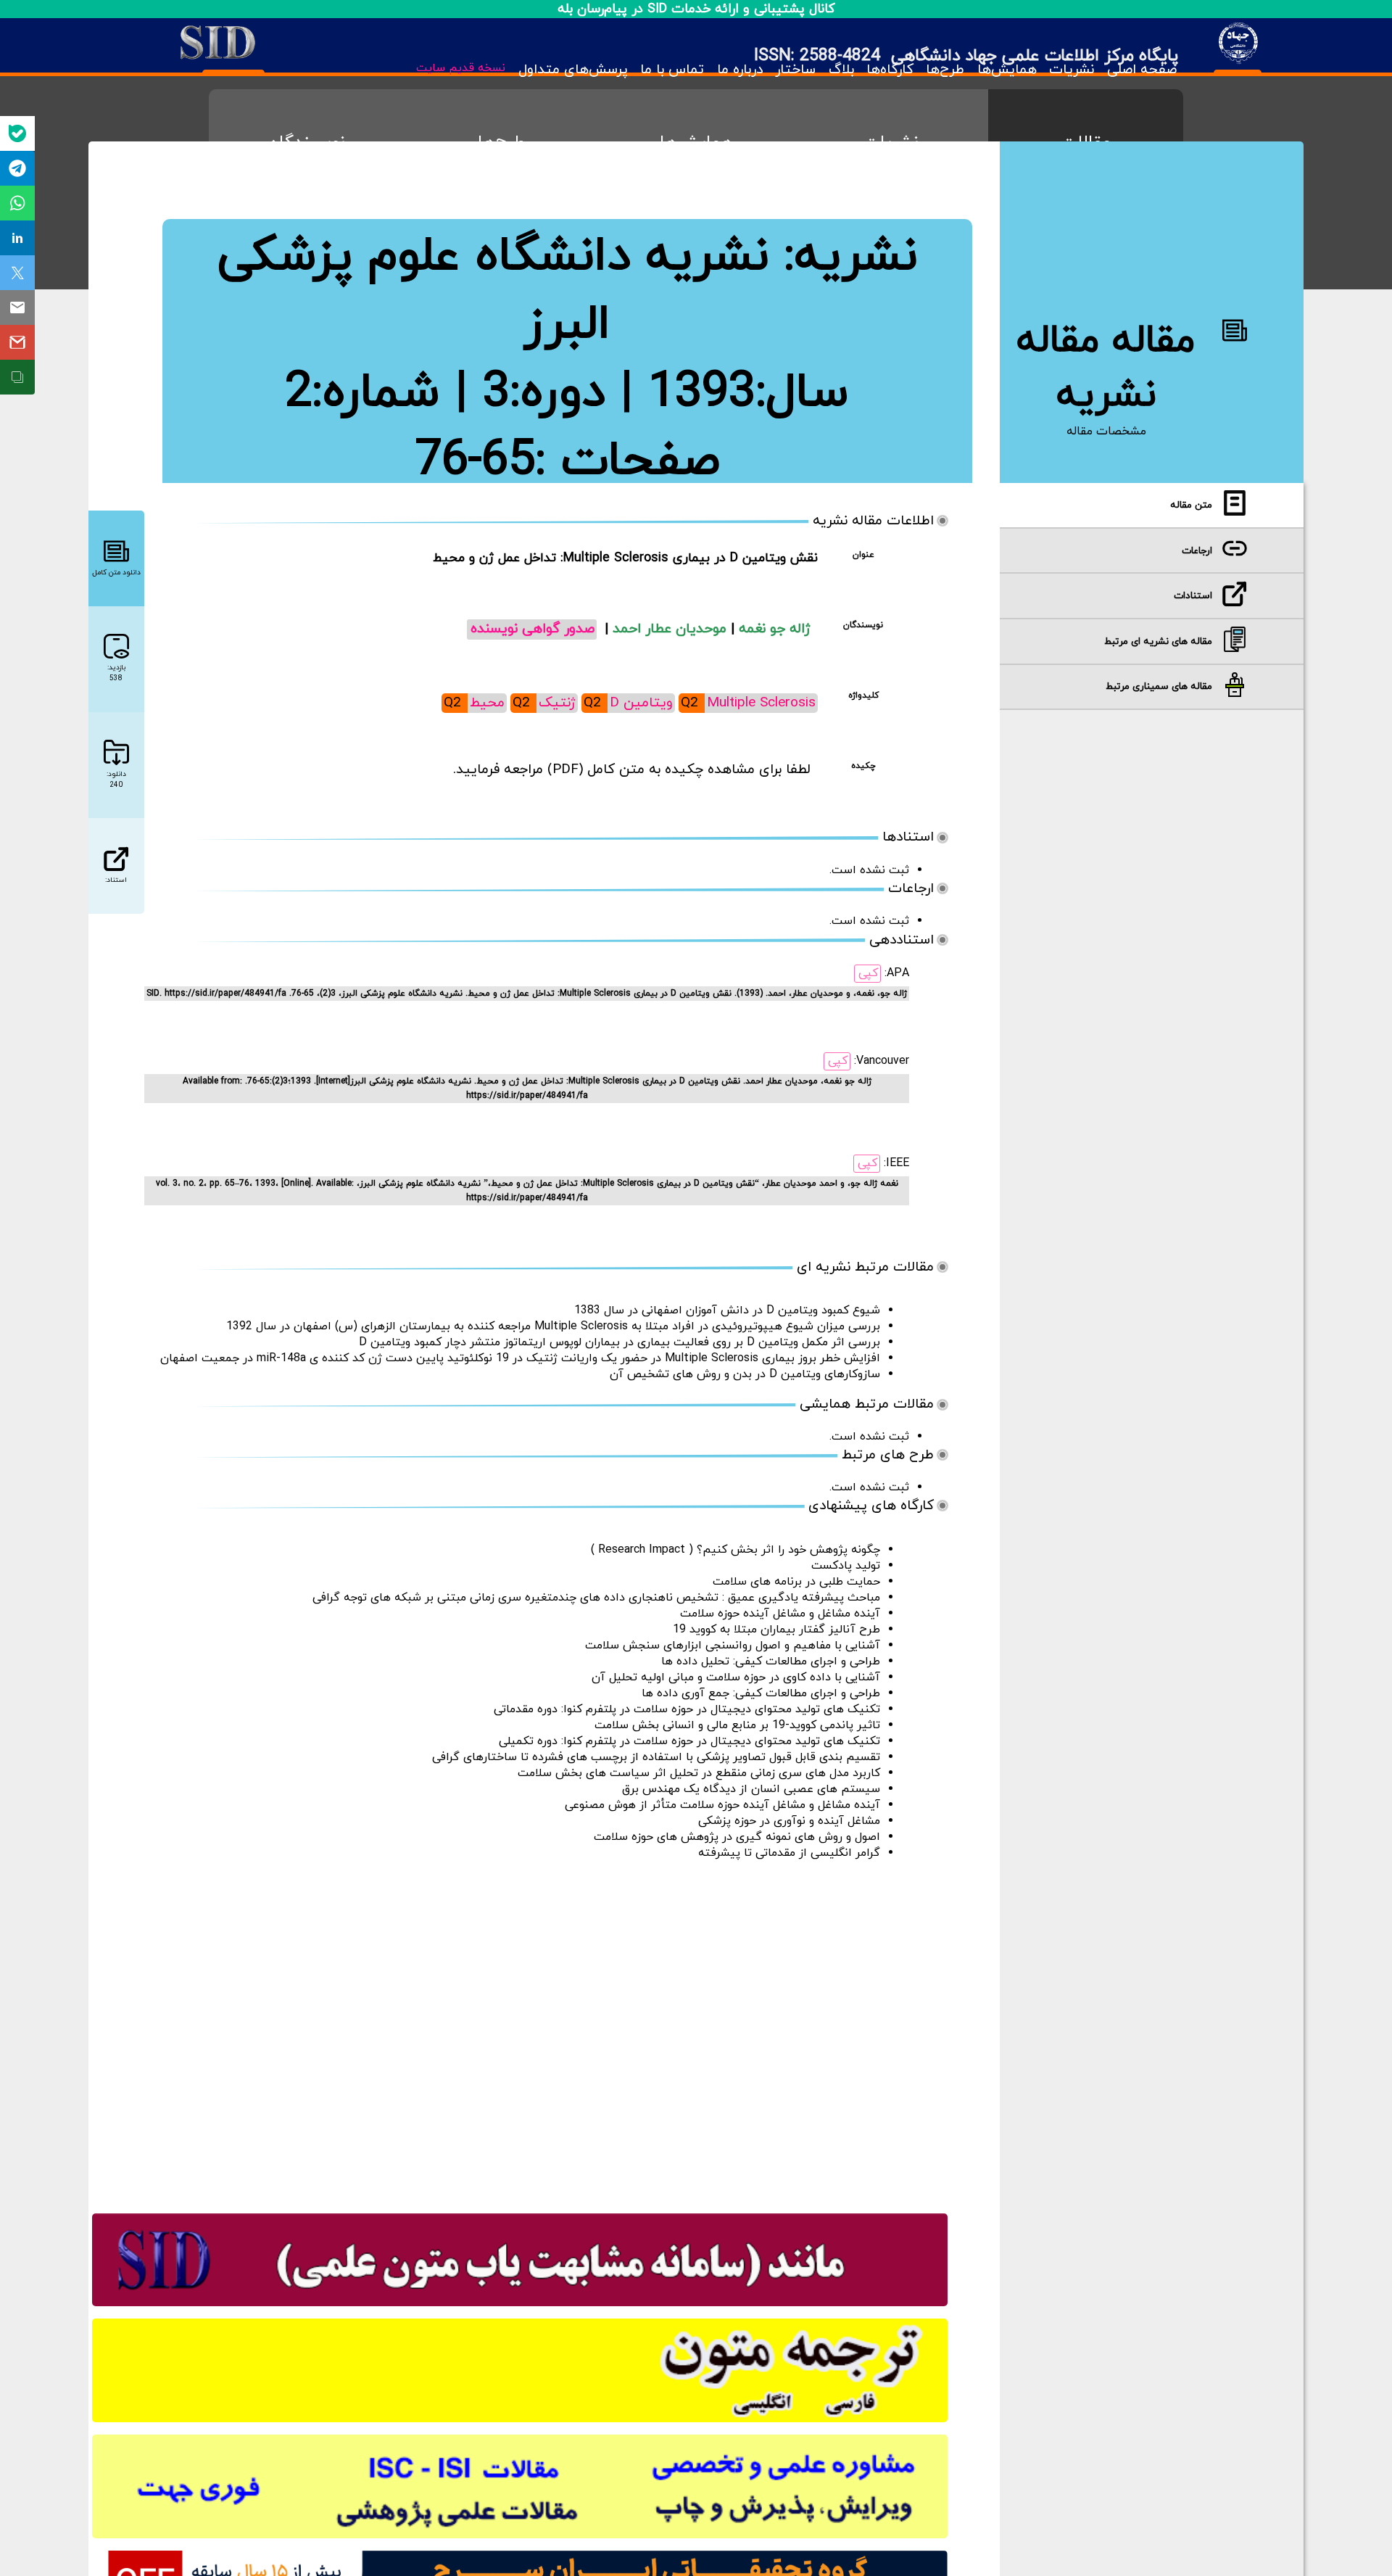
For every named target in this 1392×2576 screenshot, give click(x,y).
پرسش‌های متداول (573, 70)
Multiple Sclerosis (761, 703)
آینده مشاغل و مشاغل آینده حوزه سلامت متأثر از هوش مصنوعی (722, 1805)
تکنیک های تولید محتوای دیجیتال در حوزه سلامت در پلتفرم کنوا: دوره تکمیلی (689, 1741)
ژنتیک (557, 703)
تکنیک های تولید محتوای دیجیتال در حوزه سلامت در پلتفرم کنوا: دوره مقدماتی (687, 1709)
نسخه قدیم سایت (461, 68)
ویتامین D (641, 703)
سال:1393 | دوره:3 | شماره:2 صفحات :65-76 (567, 427)
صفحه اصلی (1142, 70)
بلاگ (841, 70)
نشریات (1072, 70)
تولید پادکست (846, 1566)
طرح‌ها (945, 70)
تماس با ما (672, 70)
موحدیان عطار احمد (672, 629)
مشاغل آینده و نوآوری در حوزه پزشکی (789, 1821)
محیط (487, 703)
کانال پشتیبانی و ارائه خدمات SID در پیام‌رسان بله (696, 9)
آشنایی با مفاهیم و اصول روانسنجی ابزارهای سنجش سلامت (733, 1646)
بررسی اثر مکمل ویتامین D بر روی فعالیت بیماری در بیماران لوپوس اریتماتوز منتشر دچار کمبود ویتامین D (620, 1342)
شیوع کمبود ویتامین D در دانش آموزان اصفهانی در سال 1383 (727, 1310)
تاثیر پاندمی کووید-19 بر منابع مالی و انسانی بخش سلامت (737, 1725)
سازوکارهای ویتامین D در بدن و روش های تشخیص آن (745, 1374)
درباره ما (739, 70)
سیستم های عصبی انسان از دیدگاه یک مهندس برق (751, 1789)
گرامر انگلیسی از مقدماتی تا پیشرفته (789, 1853)
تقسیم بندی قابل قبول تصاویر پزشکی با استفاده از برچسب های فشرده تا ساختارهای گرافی (656, 1757)
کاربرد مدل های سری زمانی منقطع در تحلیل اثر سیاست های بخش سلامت (699, 1773)
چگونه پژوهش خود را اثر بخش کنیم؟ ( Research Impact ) (736, 1550)
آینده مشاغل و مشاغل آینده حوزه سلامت (780, 1614)
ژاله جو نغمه (775, 629)
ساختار (795, 70)
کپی (868, 973)
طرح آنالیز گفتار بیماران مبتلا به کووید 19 (776, 1630)
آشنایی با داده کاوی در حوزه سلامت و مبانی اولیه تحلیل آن (736, 1677)
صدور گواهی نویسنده (533, 629)
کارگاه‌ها (890, 70)
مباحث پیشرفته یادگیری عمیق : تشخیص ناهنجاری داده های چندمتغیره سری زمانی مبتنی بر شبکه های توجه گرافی (596, 1598)
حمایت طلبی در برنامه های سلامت (796, 1582)
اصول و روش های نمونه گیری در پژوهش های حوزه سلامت (737, 1837)
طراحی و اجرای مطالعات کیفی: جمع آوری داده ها (761, 1693)
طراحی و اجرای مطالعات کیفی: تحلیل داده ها (771, 1661)
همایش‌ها (1007, 70)
